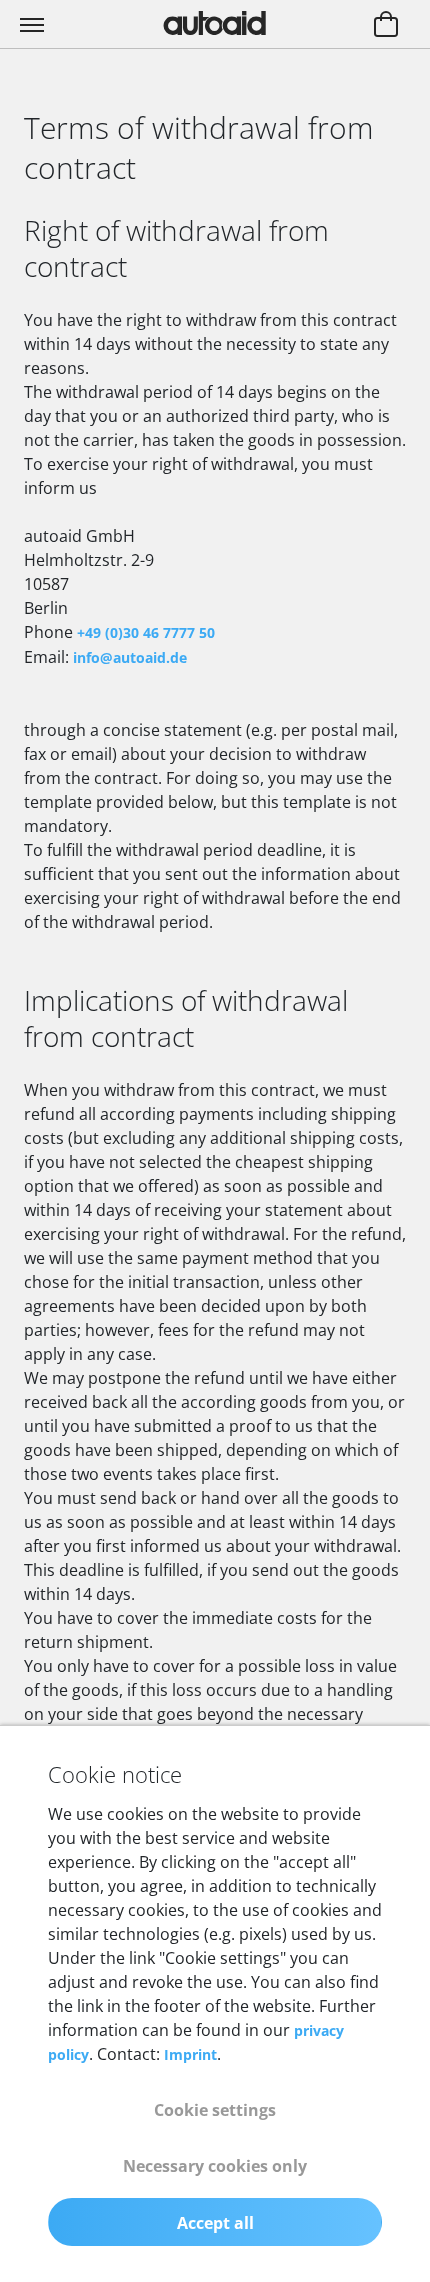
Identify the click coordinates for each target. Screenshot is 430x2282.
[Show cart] (386, 26)
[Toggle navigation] (34, 24)
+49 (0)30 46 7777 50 (146, 632)
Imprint (190, 2054)
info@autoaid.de (130, 657)
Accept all (215, 2223)
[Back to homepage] (215, 23)
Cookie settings (215, 2110)
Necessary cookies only (215, 2166)
